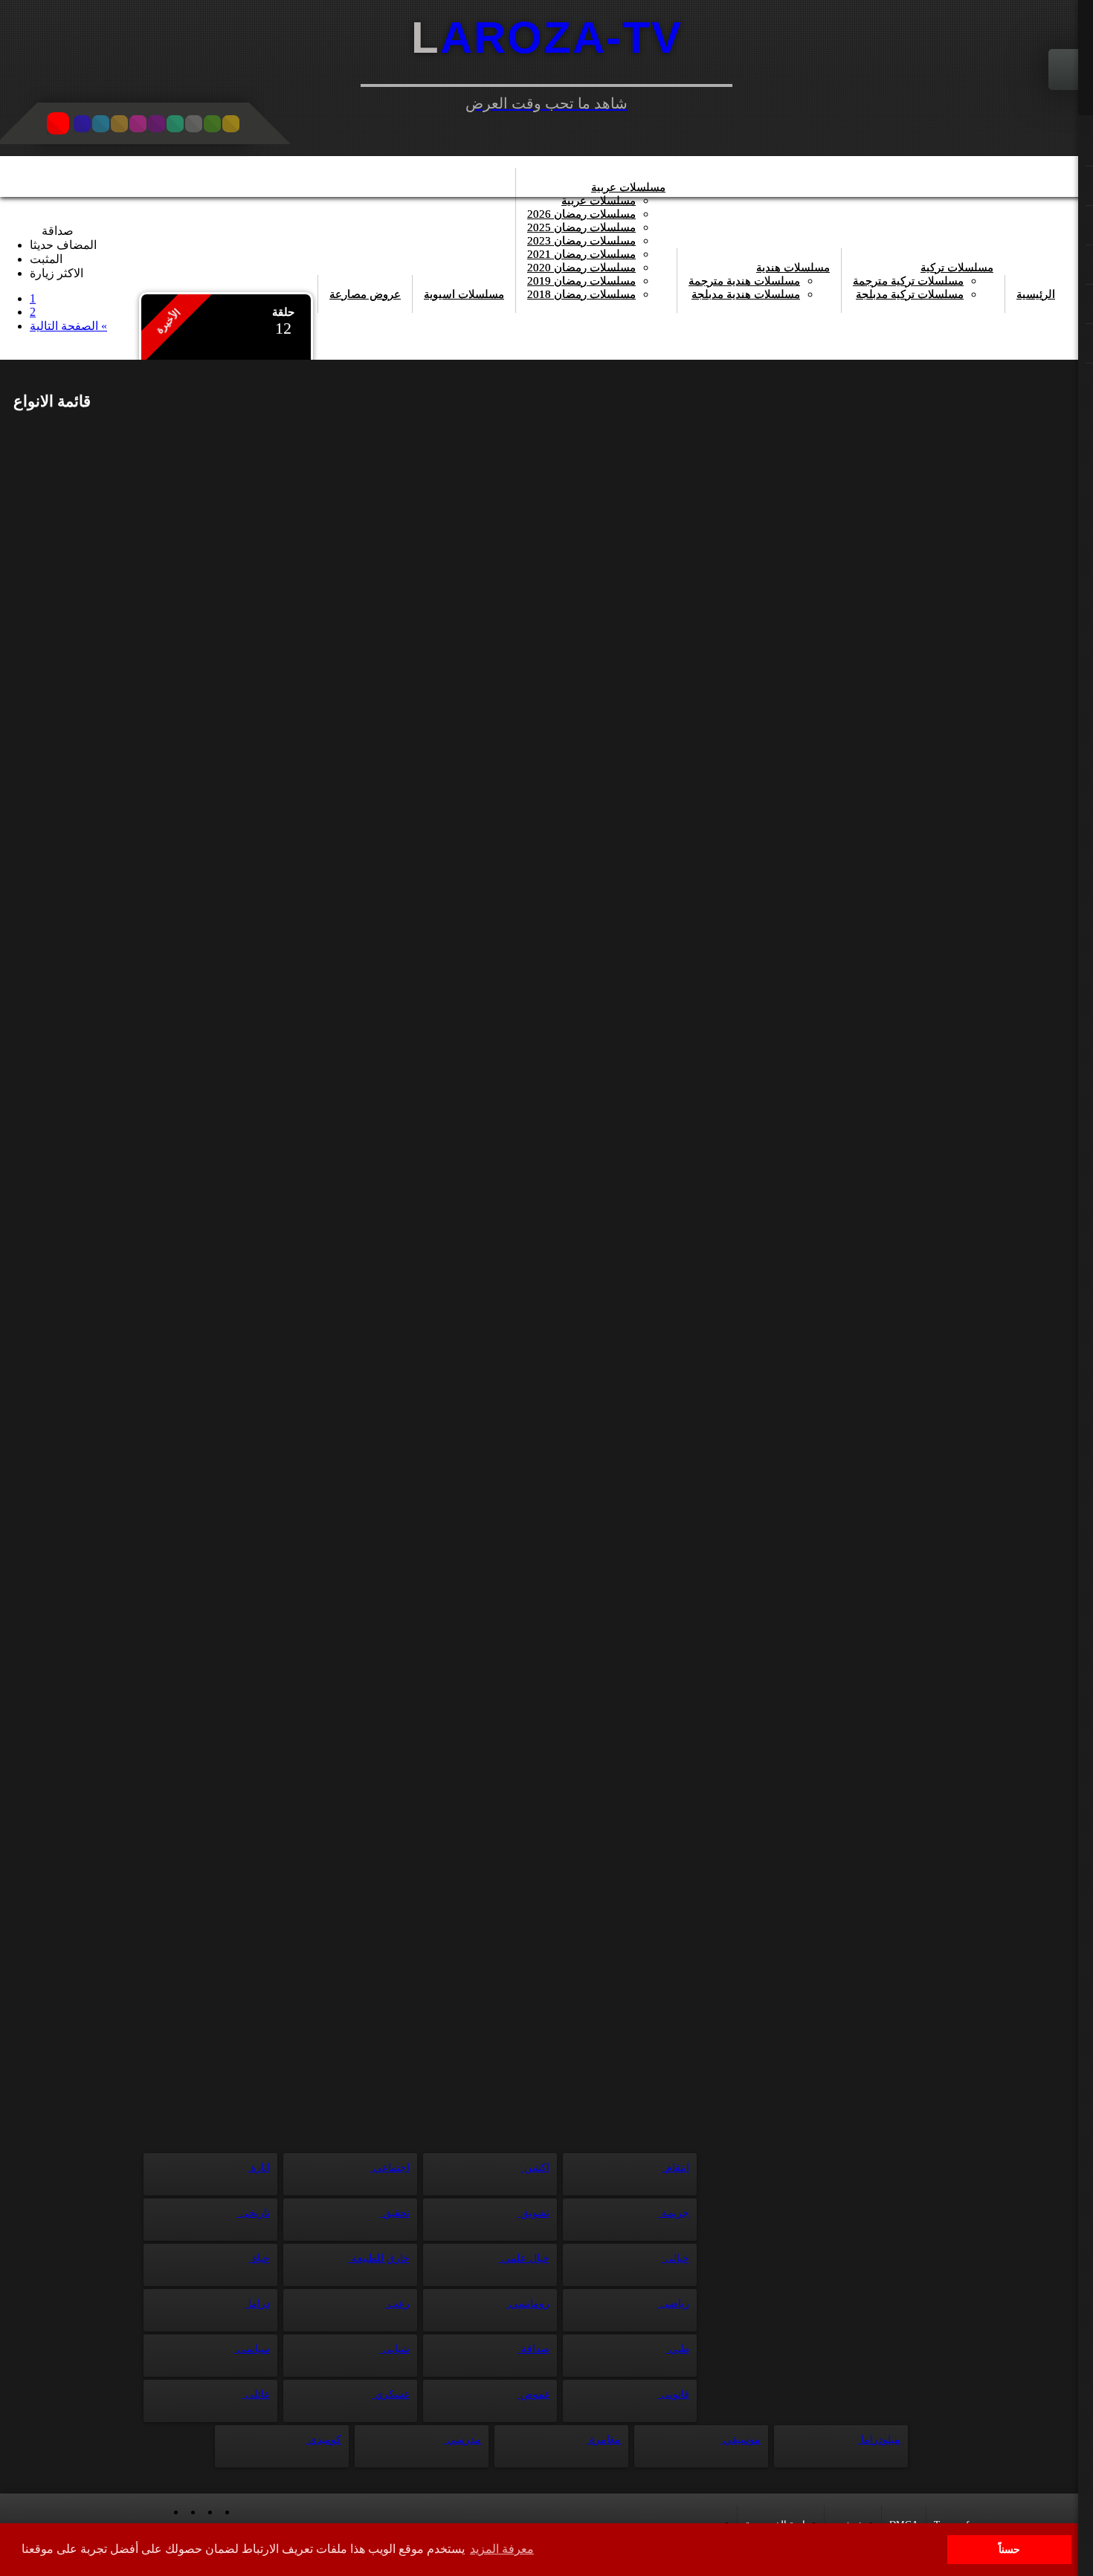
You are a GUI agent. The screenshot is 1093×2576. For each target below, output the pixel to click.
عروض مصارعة (365, 294)
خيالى (676, 2258)
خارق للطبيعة (379, 2258)
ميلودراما (879, 2440)
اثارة (259, 2168)
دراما (258, 2304)
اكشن (535, 2168)
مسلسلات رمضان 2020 (581, 268)
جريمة (674, 2213)
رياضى (673, 2304)
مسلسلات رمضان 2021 (581, 254)
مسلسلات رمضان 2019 (581, 281)
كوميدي (323, 2440)
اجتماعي (390, 2168)
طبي (678, 2349)
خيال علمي (524, 2258)
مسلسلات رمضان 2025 (581, 227)
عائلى (256, 2394)
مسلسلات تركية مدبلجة (910, 294)
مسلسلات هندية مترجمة (744, 281)
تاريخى (254, 2213)
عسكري (391, 2394)
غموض (533, 2394)
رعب (397, 2304)
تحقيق (395, 2213)
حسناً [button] (1009, 2549)
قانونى (674, 2394)
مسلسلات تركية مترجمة (908, 281)
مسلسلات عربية (628, 187)
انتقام (676, 2168)
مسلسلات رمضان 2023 (581, 241)
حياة (259, 2258)
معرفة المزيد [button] (502, 2549)
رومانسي (528, 2304)
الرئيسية (1036, 294)
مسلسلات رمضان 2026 (581, 214)
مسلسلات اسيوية (464, 294)
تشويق (533, 2213)
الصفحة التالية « (68, 326)
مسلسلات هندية (793, 268)
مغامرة (604, 2440)
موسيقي (741, 2440)
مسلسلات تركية (957, 268)
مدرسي (462, 2440)
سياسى (252, 2349)
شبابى (395, 2349)
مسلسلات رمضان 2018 (581, 294)
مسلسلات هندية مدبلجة (746, 294)
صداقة (534, 2349)
